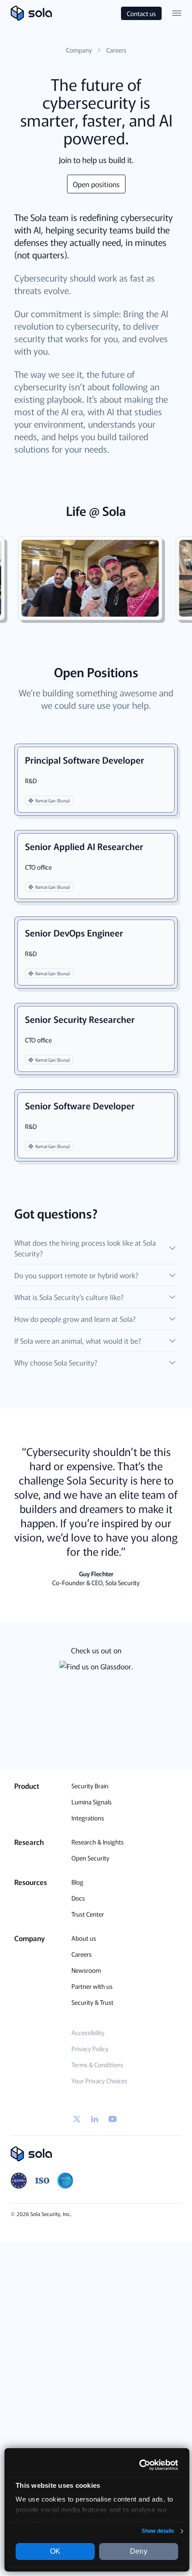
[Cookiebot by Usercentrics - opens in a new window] (139, 2465)
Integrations (88, 1818)
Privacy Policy (90, 2049)
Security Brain (90, 1786)
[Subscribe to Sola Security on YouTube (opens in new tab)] (113, 2119)
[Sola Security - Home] (96, 2154)
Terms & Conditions (97, 2065)
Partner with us (92, 1986)
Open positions (96, 184)
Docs (78, 1898)
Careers (81, 1954)
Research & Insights (98, 1842)
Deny (138, 2551)
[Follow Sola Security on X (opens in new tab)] (77, 2119)
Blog (77, 1882)
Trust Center (88, 1914)
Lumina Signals (92, 1802)
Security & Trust (92, 2002)
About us (84, 1938)
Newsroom (86, 1970)
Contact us (141, 13)
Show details (158, 2531)
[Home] (31, 13)
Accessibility (88, 2032)
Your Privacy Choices (99, 2081)
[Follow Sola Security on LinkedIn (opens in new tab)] (95, 2119)
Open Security (90, 1858)
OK (55, 2551)
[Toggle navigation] (177, 13)
